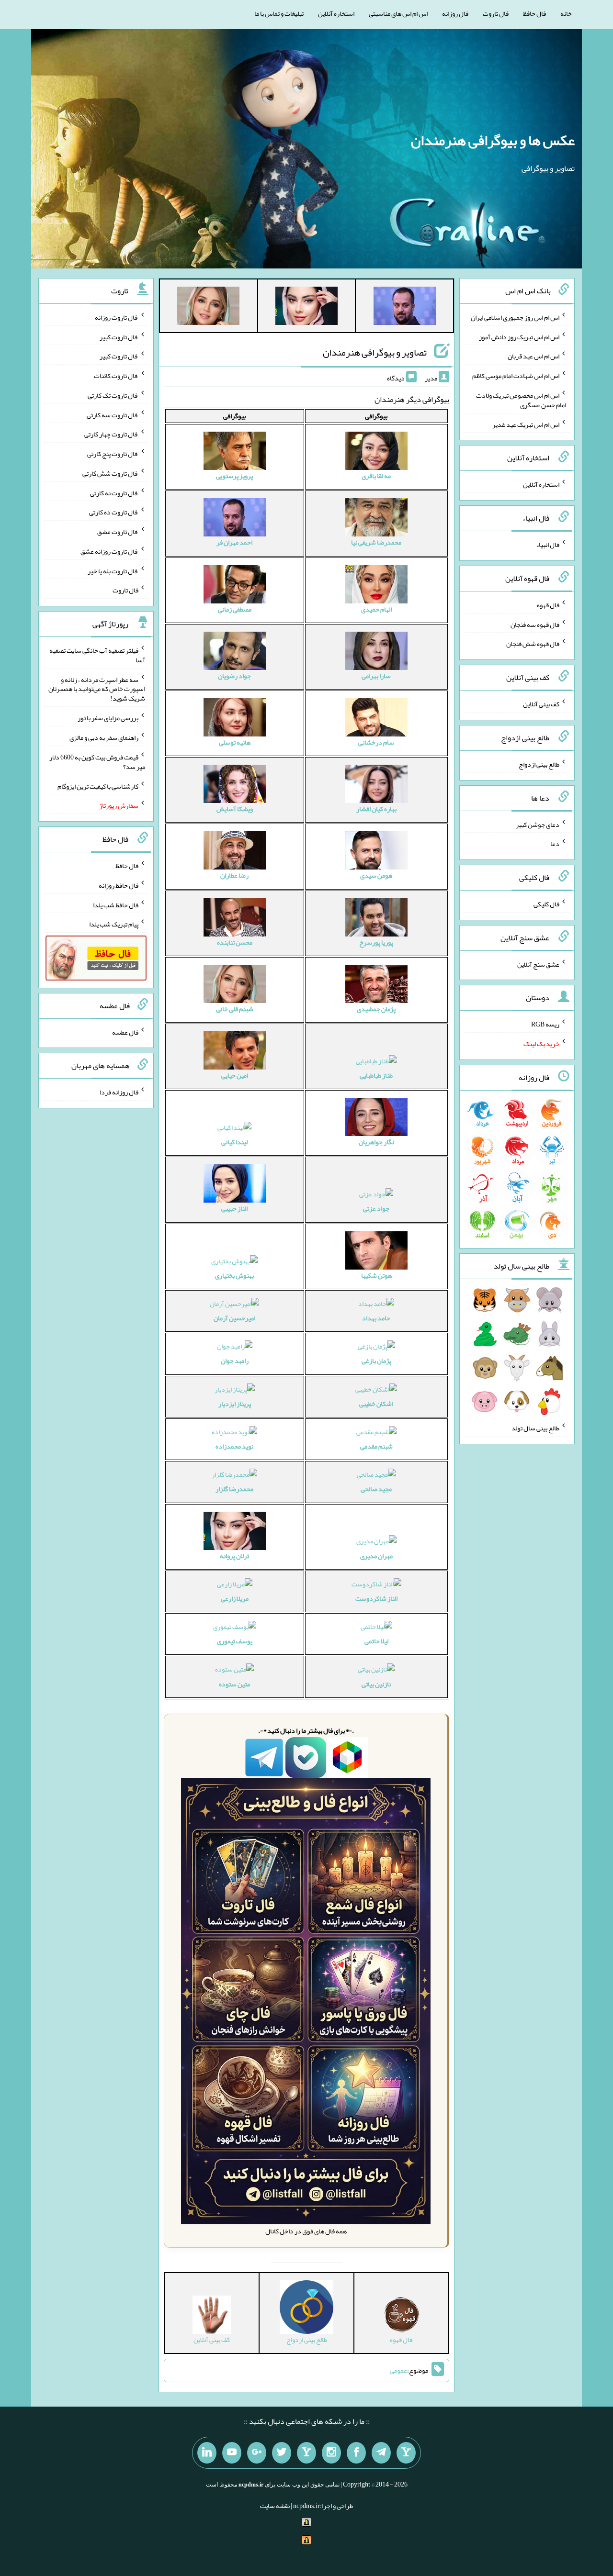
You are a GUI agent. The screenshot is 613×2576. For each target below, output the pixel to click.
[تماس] (306, 2453)
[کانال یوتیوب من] (232, 2453)
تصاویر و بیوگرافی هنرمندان (375, 352)
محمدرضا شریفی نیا (376, 542)
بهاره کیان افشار (376, 809)
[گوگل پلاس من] (257, 2453)
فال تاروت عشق (118, 532)
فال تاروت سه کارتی (113, 414)
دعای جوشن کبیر (538, 824)
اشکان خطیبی (376, 1404)
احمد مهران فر (234, 542)
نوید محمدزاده (234, 1446)
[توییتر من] (282, 2453)
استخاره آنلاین (336, 13)
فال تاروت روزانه (117, 317)
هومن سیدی (376, 875)
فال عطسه (125, 1032)
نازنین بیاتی (376, 1684)
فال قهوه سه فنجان (535, 624)
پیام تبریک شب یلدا (114, 924)
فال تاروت (496, 13)
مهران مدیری (376, 1556)
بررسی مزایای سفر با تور (108, 718)
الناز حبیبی (234, 1208)
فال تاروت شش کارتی (110, 473)
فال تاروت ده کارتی (114, 512)
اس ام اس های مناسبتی (398, 13)
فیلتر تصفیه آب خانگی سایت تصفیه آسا (97, 655)
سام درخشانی (376, 742)
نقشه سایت (275, 2506)
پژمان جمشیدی (376, 1009)
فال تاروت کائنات (116, 376)
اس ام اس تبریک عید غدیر (526, 424)
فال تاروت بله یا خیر (113, 570)
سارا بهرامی (376, 676)
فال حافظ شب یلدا (116, 904)
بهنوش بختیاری (234, 1275)
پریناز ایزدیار (235, 1404)
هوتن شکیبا (376, 1275)
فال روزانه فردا (119, 1092)
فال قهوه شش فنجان (533, 644)
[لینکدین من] (207, 2453)
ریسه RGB (545, 1024)
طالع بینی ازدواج (539, 764)
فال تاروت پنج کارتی (113, 454)
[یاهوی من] (406, 2453)
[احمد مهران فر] (405, 308)
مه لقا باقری (376, 476)
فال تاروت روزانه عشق (109, 551)
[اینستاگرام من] (331, 2453)
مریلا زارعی (235, 1598)
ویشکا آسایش (235, 809)
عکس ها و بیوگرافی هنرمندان (493, 140)
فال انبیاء (548, 545)
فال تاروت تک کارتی (113, 395)
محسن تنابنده (235, 942)
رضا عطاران (234, 875)
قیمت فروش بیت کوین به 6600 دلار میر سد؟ (97, 762)
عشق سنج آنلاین (538, 964)
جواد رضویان (234, 676)
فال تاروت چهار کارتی (111, 434)
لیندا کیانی (234, 1142)
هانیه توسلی (235, 742)
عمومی (398, 2371)
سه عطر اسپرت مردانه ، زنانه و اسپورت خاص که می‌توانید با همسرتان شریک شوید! (97, 689)
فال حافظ (534, 13)
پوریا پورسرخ (376, 942)
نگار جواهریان (376, 1142)
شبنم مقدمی (376, 1446)
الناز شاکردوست (376, 1598)
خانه (566, 13)
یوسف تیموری (235, 1641)
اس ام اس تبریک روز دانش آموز (519, 336)
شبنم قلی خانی (235, 1009)
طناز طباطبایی (376, 1075)
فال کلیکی (546, 904)
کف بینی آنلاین (541, 704)
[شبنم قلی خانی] (208, 308)
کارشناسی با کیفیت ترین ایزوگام (98, 786)
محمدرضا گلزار (234, 1489)
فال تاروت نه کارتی (114, 492)
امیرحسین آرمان (234, 1318)
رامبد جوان (235, 1360)
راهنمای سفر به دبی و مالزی (104, 737)
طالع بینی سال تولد (535, 1428)
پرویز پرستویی (234, 476)
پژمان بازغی (376, 1360)
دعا (555, 844)
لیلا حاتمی (376, 1641)
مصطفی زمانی (235, 609)
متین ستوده (234, 1684)
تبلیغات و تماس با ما (279, 13)
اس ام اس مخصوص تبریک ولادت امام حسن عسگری (521, 400)
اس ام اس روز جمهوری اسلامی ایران (515, 317)
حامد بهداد (376, 1318)
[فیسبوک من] (356, 2453)
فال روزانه (455, 13)
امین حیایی (235, 1075)
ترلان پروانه (234, 1556)
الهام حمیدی (376, 609)
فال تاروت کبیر (119, 336)
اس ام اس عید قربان (534, 356)
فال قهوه (548, 605)
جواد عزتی (376, 1208)
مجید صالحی (376, 1489)
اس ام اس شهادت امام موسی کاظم (516, 376)
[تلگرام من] (381, 2453)
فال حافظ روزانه (119, 885)
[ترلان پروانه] (306, 308)
